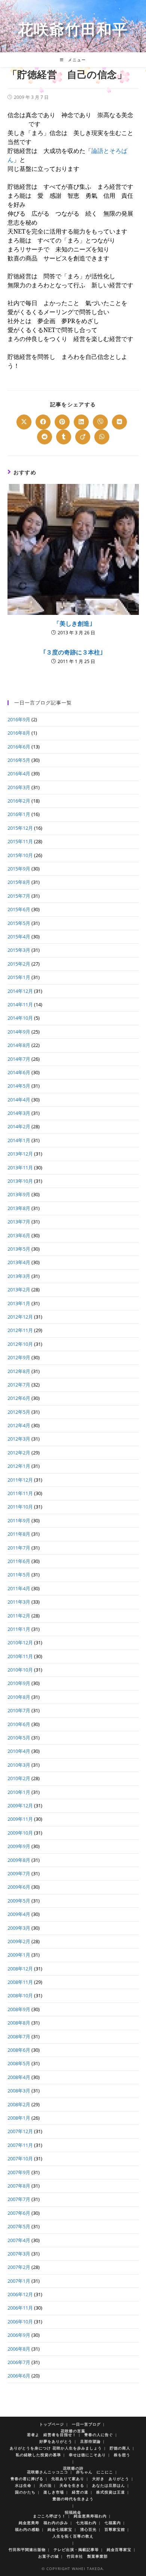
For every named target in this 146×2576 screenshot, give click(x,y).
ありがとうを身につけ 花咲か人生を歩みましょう (56, 2448)
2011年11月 (20, 1493)
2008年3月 (19, 2091)
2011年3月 (19, 1602)
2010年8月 (19, 1697)
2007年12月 (20, 2131)
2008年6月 (19, 2050)
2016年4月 (19, 773)
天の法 (45, 2485)
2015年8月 (19, 882)
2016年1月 (19, 814)
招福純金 (73, 2512)
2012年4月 (19, 1425)
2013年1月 (19, 1303)
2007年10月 (20, 2158)
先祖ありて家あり (68, 2479)
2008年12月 (20, 1969)
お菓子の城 (48, 2556)
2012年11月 (20, 1330)
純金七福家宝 (60, 2529)
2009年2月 (19, 1941)
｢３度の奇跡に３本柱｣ (73, 652)
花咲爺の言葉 (73, 2431)
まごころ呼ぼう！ (49, 2516)
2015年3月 (19, 950)
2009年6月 (19, 1887)
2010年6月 (19, 1724)
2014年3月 (19, 1113)
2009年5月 (19, 1901)
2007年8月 (19, 2186)
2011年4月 (19, 1588)
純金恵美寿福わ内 (90, 2516)
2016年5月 (19, 760)
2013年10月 (20, 1181)
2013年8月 (19, 1208)
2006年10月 (20, 2322)
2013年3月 (19, 1276)
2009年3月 (19, 1928)
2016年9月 (19, 719)
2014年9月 (19, 1032)
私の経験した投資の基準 (38, 2455)
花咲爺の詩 (73, 2468)
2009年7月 (19, 1873)
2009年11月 (20, 1819)
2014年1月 (19, 1140)
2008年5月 (19, 2063)
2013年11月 (20, 1167)
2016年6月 (19, 747)
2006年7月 (19, 2362)
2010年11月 (20, 1656)
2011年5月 (19, 1575)
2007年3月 (19, 2254)
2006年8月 (19, 2349)
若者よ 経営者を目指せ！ (52, 2435)
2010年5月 (19, 1738)
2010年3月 (19, 1765)
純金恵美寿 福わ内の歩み (43, 2523)
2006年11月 (20, 2308)
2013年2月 (19, 1289)
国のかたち (25, 2492)
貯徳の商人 (120, 2448)
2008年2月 (19, 2104)
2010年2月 (19, 1778)
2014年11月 (20, 1004)
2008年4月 (19, 2077)
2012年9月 (19, 1357)
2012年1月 (19, 1466)
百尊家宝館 (115, 2529)
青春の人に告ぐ (99, 2435)
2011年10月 (20, 1507)
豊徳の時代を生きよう (73, 2499)
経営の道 (80, 2492)
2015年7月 (19, 896)
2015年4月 (19, 937)
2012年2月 (19, 1453)
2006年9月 (19, 2335)
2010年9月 (19, 1683)
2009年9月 (19, 1846)
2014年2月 (19, 1126)
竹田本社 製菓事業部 (87, 2556)
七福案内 (113, 2523)
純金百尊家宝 (119, 2550)
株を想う (122, 2455)
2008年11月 (20, 1982)
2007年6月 (19, 2213)
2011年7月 (19, 1548)
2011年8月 (19, 1534)
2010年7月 (19, 1710)
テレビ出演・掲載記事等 (76, 2550)
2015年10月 (20, 855)
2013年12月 (20, 1154)
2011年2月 (19, 1616)
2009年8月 (19, 1860)
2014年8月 (19, 1045)
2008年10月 (20, 1995)
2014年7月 (19, 1059)
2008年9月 (19, 2009)
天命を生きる (72, 2485)
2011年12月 (20, 1480)
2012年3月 (19, 1439)
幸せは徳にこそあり (87, 2455)
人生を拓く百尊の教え (73, 2536)
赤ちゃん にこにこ (95, 2472)
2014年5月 (19, 1086)
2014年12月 (20, 991)
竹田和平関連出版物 (27, 2550)
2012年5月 (19, 1412)
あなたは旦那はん (109, 2485)
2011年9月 (19, 1520)
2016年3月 (19, 787)
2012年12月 (20, 1317)
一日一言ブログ (86, 2424)
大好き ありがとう (111, 2479)
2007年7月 (19, 2199)
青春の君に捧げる (27, 2479)
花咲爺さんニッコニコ (48, 2472)
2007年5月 (19, 2226)
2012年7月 (19, 1385)
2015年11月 (20, 841)
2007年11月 (20, 2145)
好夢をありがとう (56, 2441)
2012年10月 (20, 1344)
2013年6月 (19, 1235)
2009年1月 (19, 1955)
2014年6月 (19, 1072)
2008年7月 (19, 2036)
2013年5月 (19, 1249)
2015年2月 (19, 964)
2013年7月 (19, 1222)
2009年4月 (19, 1914)
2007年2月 (19, 2267)
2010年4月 (19, 1751)
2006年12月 (20, 2294)
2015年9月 (19, 869)
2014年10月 (20, 1018)
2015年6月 (19, 909)
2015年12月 (20, 828)
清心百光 (88, 2529)
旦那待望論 (90, 2441)
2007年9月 (19, 2172)
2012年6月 (19, 1398)
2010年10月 (20, 1670)
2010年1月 (19, 1792)
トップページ (52, 2424)
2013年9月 (19, 1194)
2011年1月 (19, 1629)
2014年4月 (19, 1100)
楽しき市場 (54, 2492)
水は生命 (23, 2485)
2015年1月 (19, 977)
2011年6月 (19, 1561)
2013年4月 (19, 1262)
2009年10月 (20, 1833)
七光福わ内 (86, 2523)
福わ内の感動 (27, 2529)
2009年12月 (20, 1806)
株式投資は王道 (111, 2492)
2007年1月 (19, 2281)
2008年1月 (19, 2118)
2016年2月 (19, 801)
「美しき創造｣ (73, 623)
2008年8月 (19, 2023)
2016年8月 (19, 733)
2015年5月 (19, 923)
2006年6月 (19, 2376)
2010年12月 (20, 1642)
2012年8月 (19, 1371)
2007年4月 (19, 2240)
